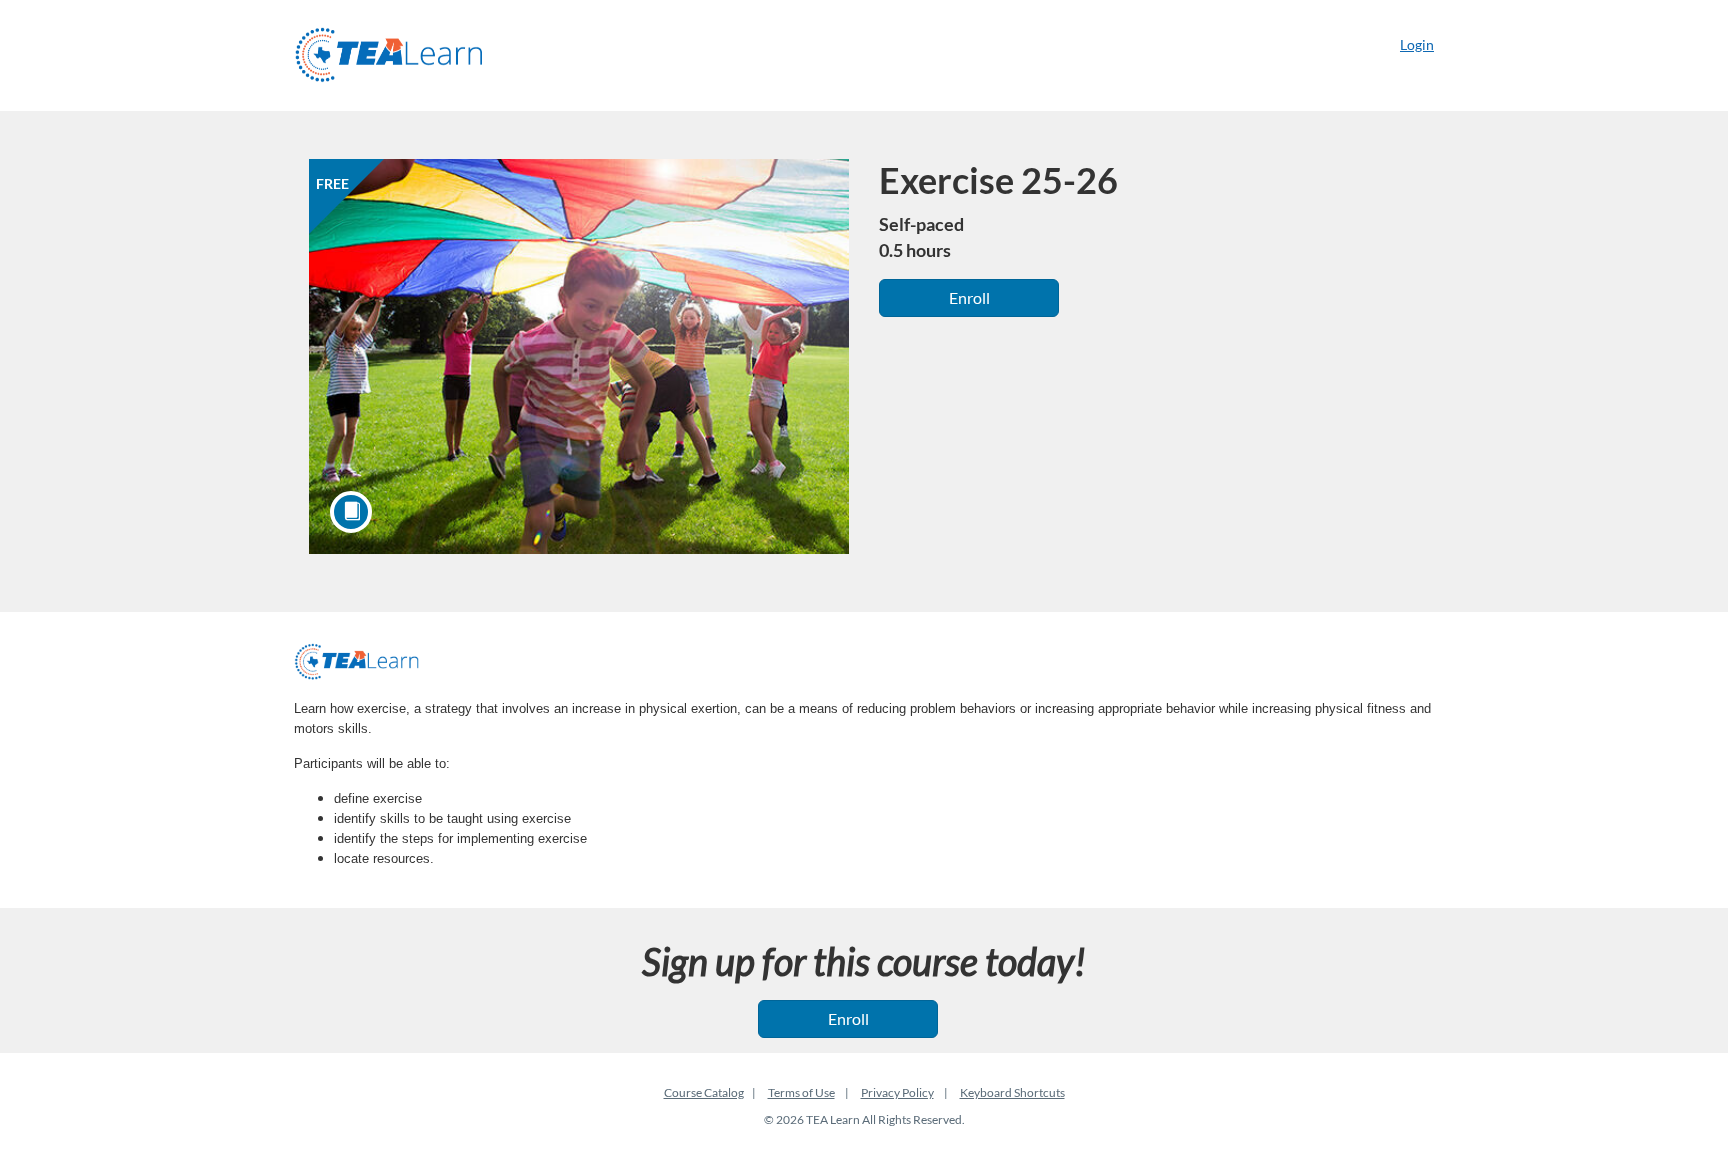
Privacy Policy (897, 1092)
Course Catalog (704, 1092)
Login (1417, 44)
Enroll (969, 297)
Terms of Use (801, 1092)
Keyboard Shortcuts (1012, 1092)
